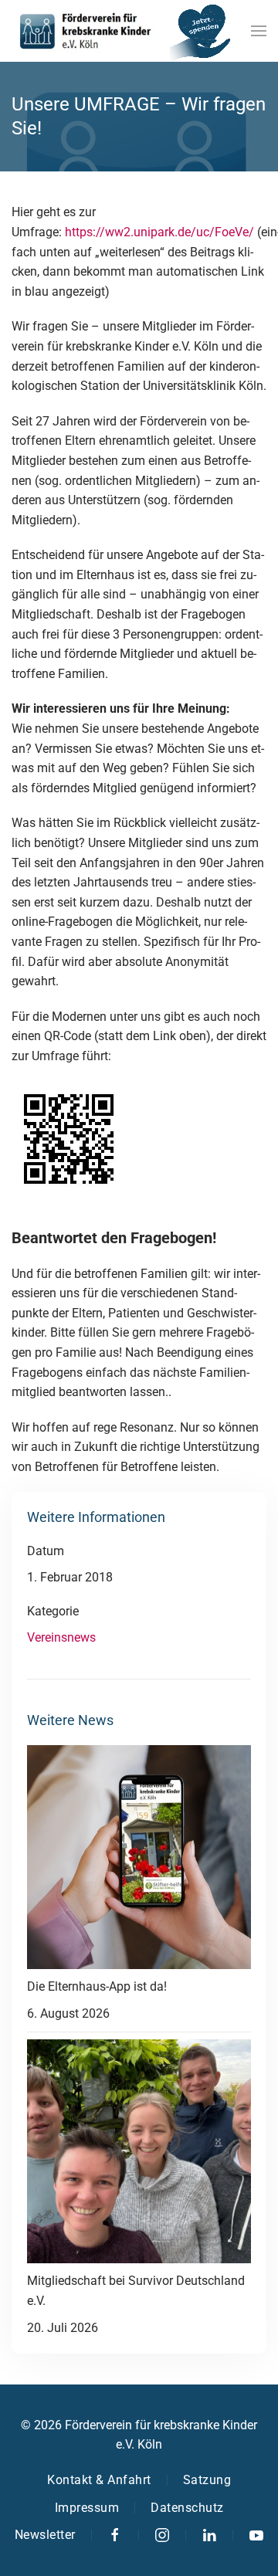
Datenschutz (187, 2508)
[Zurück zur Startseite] (85, 31)
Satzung (207, 2480)
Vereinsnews (61, 1637)
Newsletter (45, 2535)
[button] (259, 31)
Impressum (87, 2508)
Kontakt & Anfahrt (99, 2480)
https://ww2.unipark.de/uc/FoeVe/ (159, 232)
